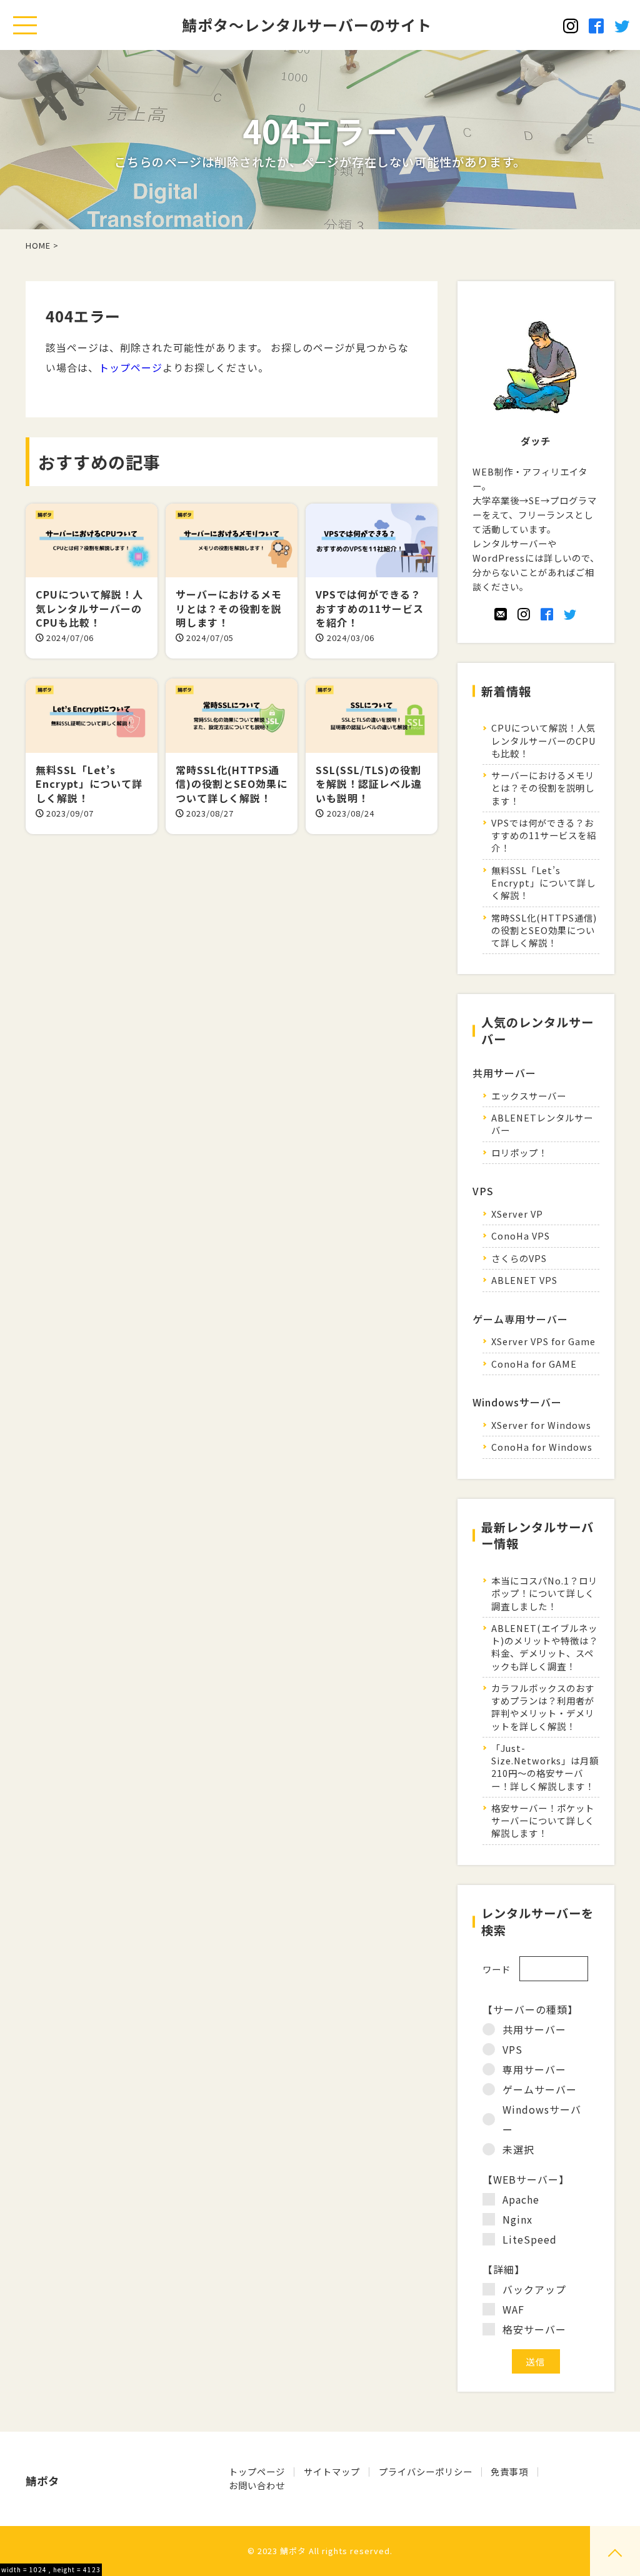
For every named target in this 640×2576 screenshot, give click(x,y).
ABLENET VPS (524, 1280)
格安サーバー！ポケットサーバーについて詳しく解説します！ (543, 1820)
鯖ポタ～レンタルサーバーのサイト (307, 25)
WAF (513, 2309)
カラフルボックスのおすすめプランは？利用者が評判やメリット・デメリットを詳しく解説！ (543, 1707)
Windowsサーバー (542, 2119)
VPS (512, 2049)
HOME (38, 245)
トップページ (131, 367)
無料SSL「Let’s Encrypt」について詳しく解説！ (543, 883)
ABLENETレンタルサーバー (542, 1124)
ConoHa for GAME (534, 1364)
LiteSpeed (530, 2239)
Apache (521, 2199)
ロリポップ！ (519, 1152)
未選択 (518, 2149)
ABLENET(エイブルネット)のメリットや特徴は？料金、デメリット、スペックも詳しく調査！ (545, 1647)
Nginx (517, 2219)
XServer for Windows (541, 1425)
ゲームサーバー (540, 2089)
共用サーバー (534, 2029)
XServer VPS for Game (543, 1341)
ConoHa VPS (521, 1236)
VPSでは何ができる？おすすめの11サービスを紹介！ (544, 835)
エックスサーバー (529, 1096)
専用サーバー (534, 2069)
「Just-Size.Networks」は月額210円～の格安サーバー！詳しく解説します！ (545, 1767)
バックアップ (534, 2289)
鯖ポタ (293, 2551)
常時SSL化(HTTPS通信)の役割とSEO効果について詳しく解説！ (544, 930)
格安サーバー (534, 2329)
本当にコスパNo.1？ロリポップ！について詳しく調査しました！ (544, 1593)
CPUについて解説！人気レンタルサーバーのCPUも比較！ (543, 740)
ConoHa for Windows (542, 1447)
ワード (497, 1969)
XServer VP (517, 1214)
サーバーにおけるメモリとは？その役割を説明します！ (543, 788)
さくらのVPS (519, 1258)
